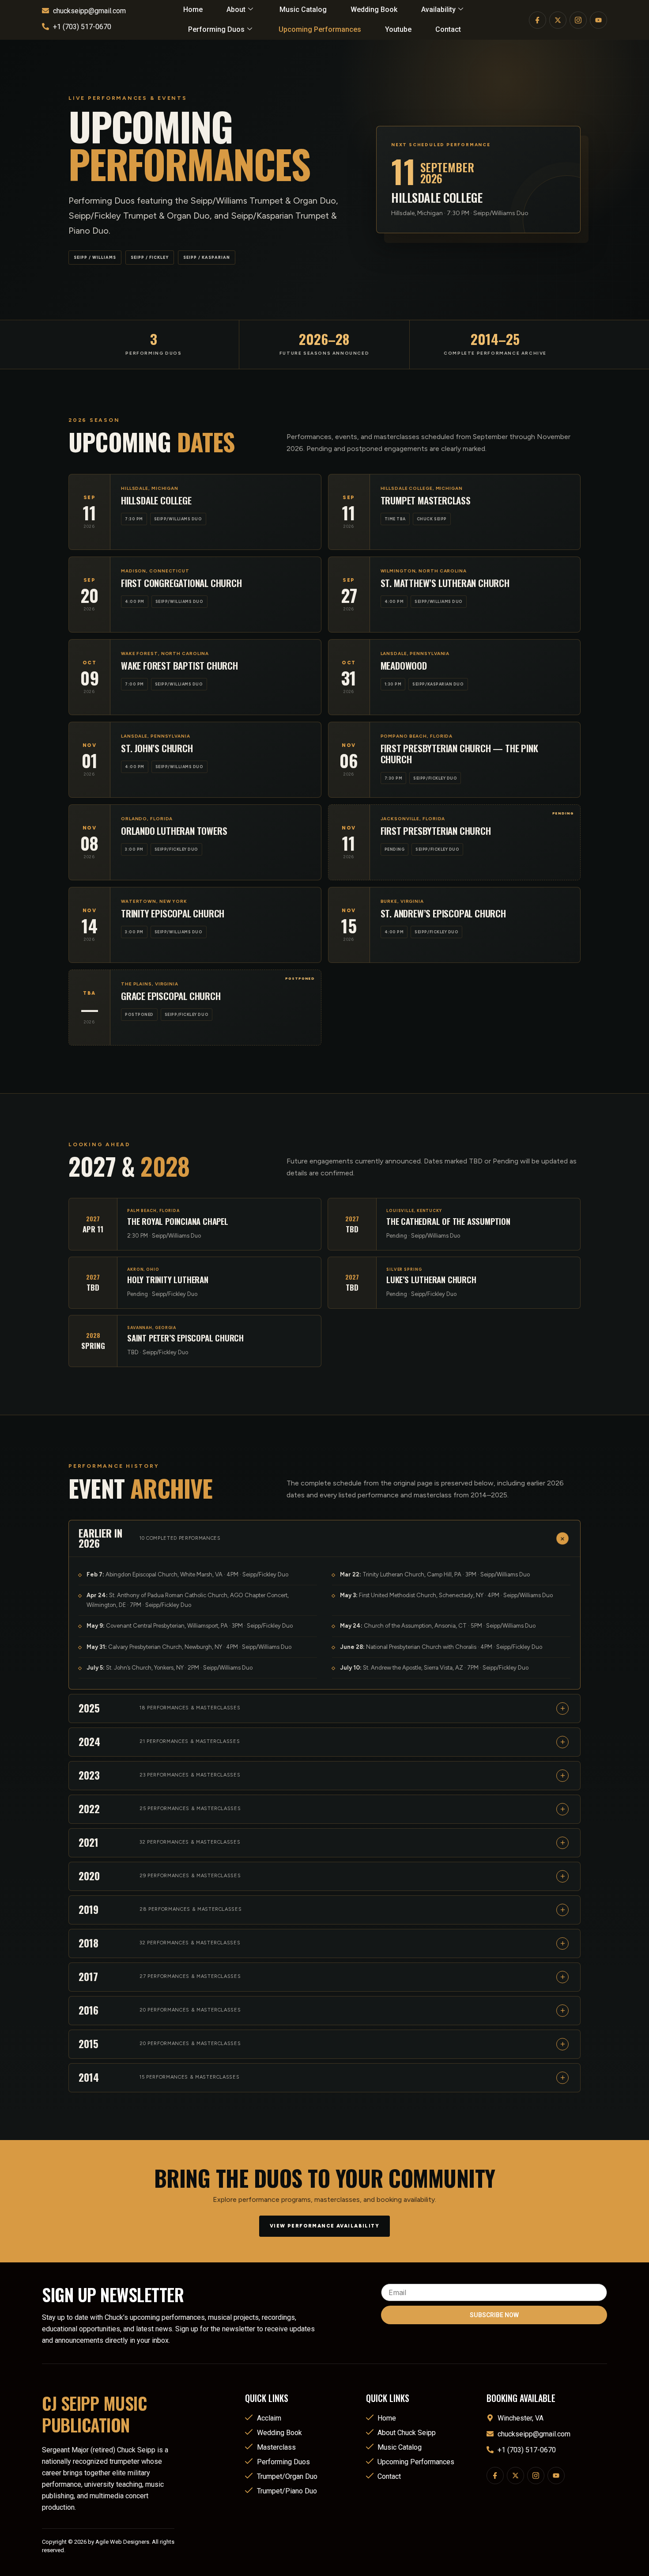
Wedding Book (374, 9)
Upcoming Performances (320, 29)
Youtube (398, 29)
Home (193, 9)
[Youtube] (556, 2476)
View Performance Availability (324, 2226)
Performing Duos (216, 29)
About (236, 9)
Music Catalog (303, 9)
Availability (438, 9)
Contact (448, 29)
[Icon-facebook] (495, 2476)
